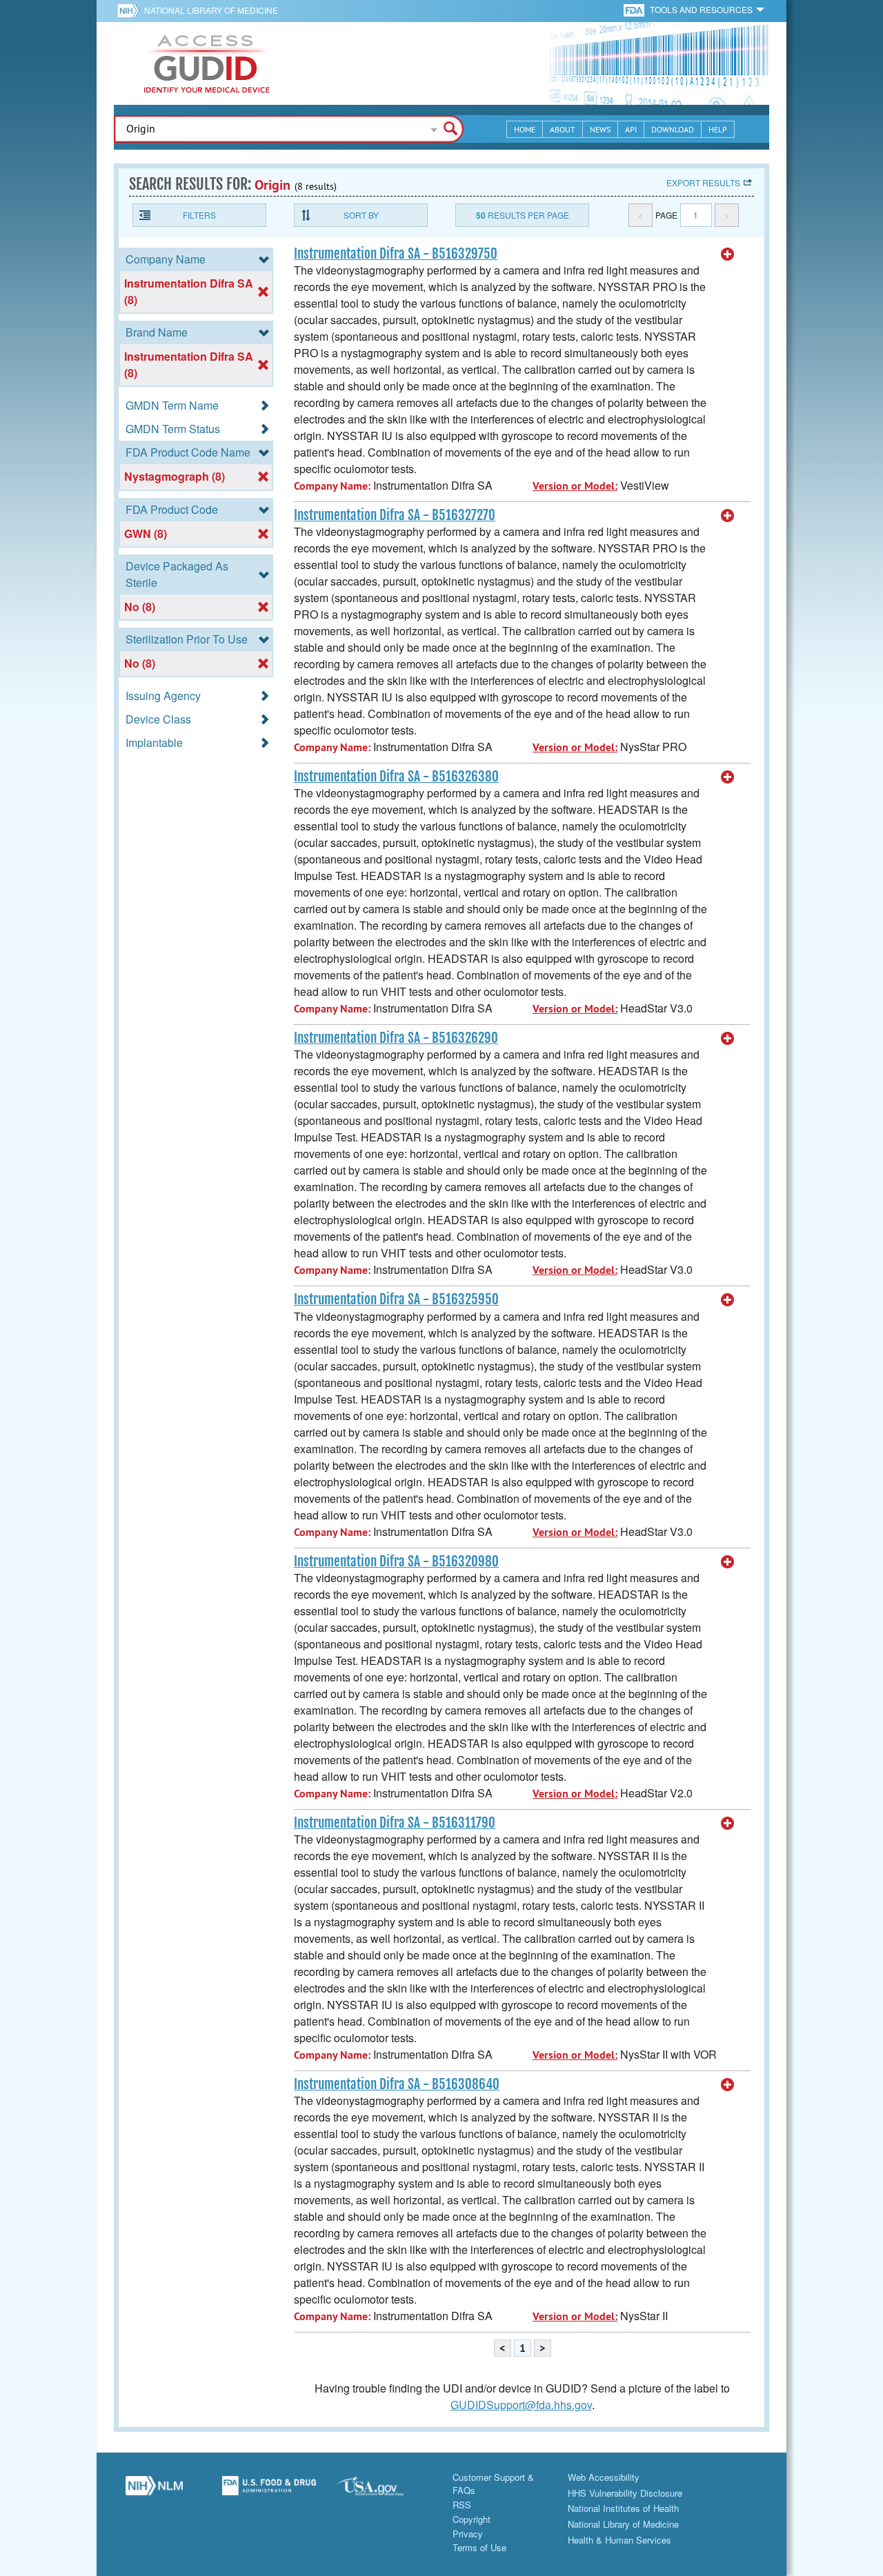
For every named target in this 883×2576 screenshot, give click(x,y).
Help (718, 129)
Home (525, 129)
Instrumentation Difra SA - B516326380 (396, 777)
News (600, 129)
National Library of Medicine (211, 10)
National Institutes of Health (623, 2508)
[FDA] (635, 9)
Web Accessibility (604, 2477)
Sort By (361, 215)
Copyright (472, 2519)
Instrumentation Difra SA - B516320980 (396, 1561)
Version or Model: (575, 486)
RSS (462, 2505)
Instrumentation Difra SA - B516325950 (396, 1299)
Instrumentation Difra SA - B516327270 (395, 515)
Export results (703, 182)
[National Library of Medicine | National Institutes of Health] (154, 2491)
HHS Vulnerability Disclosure (625, 2493)
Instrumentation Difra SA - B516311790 (395, 1823)
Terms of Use (479, 2547)
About (563, 129)
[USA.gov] (384, 2491)
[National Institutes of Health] (131, 10)
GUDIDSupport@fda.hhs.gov (521, 2405)
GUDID (207, 63)
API (631, 129)
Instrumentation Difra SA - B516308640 (397, 2084)
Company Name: (332, 486)
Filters (199, 215)
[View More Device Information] (728, 254)
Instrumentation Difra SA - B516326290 (396, 1038)
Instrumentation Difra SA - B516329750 (396, 254)
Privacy (468, 2534)
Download (673, 129)
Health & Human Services (619, 2540)
